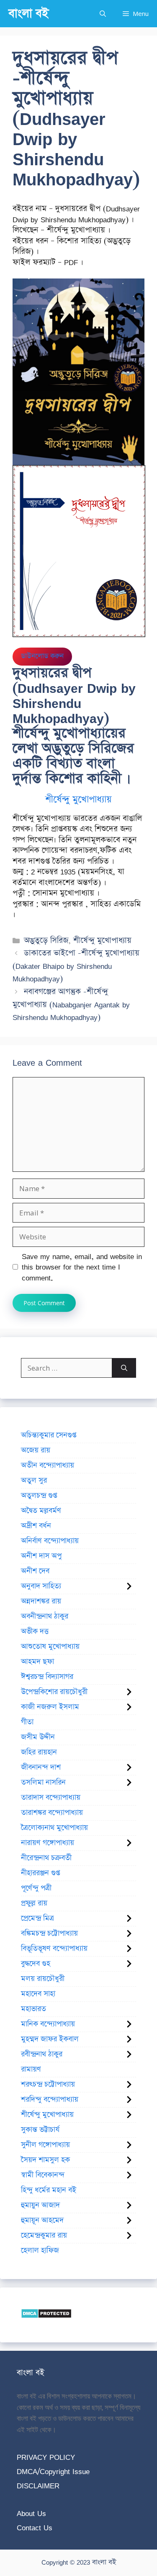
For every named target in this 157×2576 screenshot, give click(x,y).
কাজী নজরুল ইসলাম (50, 1707)
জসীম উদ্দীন (38, 1737)
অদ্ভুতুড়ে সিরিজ (46, 941)
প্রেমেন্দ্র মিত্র (37, 1918)
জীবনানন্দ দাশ (41, 1767)
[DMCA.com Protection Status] (46, 2316)
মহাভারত (33, 2009)
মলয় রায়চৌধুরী (43, 1979)
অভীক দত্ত (35, 1631)
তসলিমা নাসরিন (43, 1782)
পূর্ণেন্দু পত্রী (36, 1888)
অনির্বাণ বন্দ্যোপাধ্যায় (50, 1541)
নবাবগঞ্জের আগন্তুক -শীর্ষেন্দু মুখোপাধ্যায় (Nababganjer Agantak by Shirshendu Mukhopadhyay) (71, 1004)
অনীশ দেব (35, 1571)
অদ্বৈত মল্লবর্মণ (41, 1511)
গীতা (27, 1722)
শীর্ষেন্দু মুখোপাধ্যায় (78, 800)
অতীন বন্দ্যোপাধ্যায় (48, 1465)
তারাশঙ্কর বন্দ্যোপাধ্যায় (52, 1813)
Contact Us (35, 2528)
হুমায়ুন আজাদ (40, 2205)
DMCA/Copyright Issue (53, 2471)
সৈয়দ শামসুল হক (45, 2160)
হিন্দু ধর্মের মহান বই (49, 2190)
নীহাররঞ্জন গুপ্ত (40, 1873)
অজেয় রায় (36, 1450)
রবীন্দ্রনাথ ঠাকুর (42, 2054)
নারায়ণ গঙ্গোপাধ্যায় (48, 1843)
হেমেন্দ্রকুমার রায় (44, 2235)
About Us (31, 2513)
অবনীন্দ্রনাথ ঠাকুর (45, 1616)
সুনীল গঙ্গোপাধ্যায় (45, 2145)
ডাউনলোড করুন (42, 656)
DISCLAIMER (38, 2486)
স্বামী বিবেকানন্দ (43, 2175)
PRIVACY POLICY (46, 2457)
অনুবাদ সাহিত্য (41, 1586)
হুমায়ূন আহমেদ (42, 2220)
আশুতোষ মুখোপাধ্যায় (50, 1647)
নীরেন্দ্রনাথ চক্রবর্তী (46, 1858)
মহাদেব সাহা (38, 1994)
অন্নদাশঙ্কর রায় (41, 1601)
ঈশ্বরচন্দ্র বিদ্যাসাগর (47, 1677)
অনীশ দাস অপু (41, 1556)
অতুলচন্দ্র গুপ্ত (39, 1496)
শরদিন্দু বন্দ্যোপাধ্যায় (50, 2100)
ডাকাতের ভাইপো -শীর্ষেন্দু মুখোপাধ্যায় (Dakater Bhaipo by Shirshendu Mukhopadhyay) (76, 966)
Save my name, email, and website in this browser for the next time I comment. (82, 1267)
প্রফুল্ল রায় (34, 1903)
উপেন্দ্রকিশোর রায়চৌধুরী (54, 1692)
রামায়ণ (31, 2069)
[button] (103, 14)
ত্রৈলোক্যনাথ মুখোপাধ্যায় (54, 1828)
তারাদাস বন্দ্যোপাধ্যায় (51, 1798)
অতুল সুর (34, 1481)
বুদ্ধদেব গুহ (36, 1964)
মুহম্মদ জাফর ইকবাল (50, 2039)
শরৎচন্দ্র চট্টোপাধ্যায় (48, 2084)
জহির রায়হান (39, 1752)
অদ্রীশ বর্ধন (36, 1526)
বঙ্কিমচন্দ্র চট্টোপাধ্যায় (49, 1933)
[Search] (124, 1368)
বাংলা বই (28, 14)
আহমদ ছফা (37, 1662)
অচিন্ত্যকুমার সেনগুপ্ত (49, 1435)
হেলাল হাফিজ (40, 2251)
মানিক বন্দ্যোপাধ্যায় (48, 2024)
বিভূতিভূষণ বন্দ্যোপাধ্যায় (54, 1949)
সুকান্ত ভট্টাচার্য (40, 2130)
